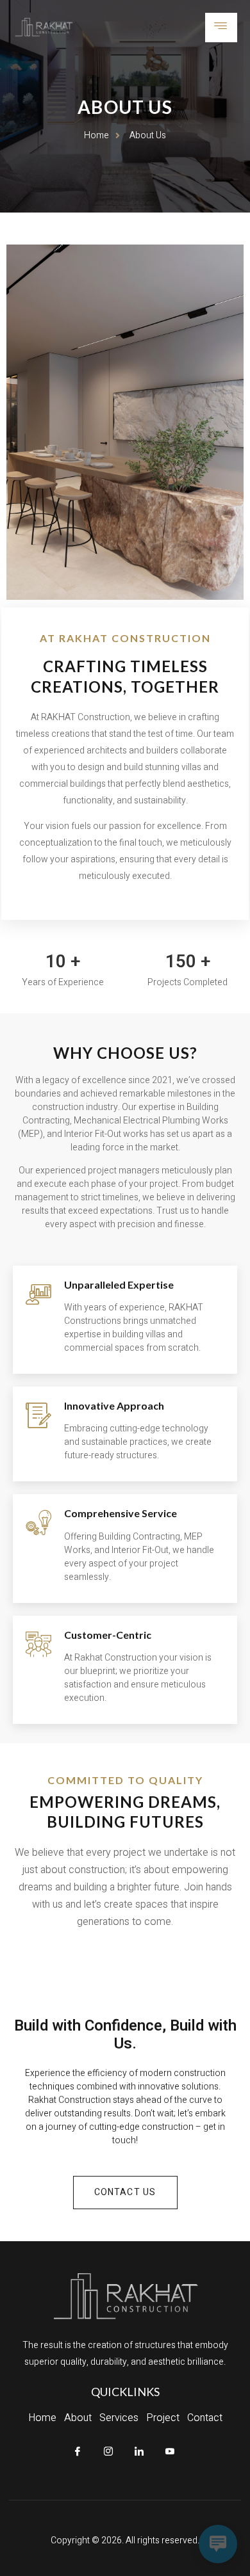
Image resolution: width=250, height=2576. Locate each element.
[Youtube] (170, 2452)
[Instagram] (108, 2452)
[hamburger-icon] (221, 28)
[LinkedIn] (139, 2452)
